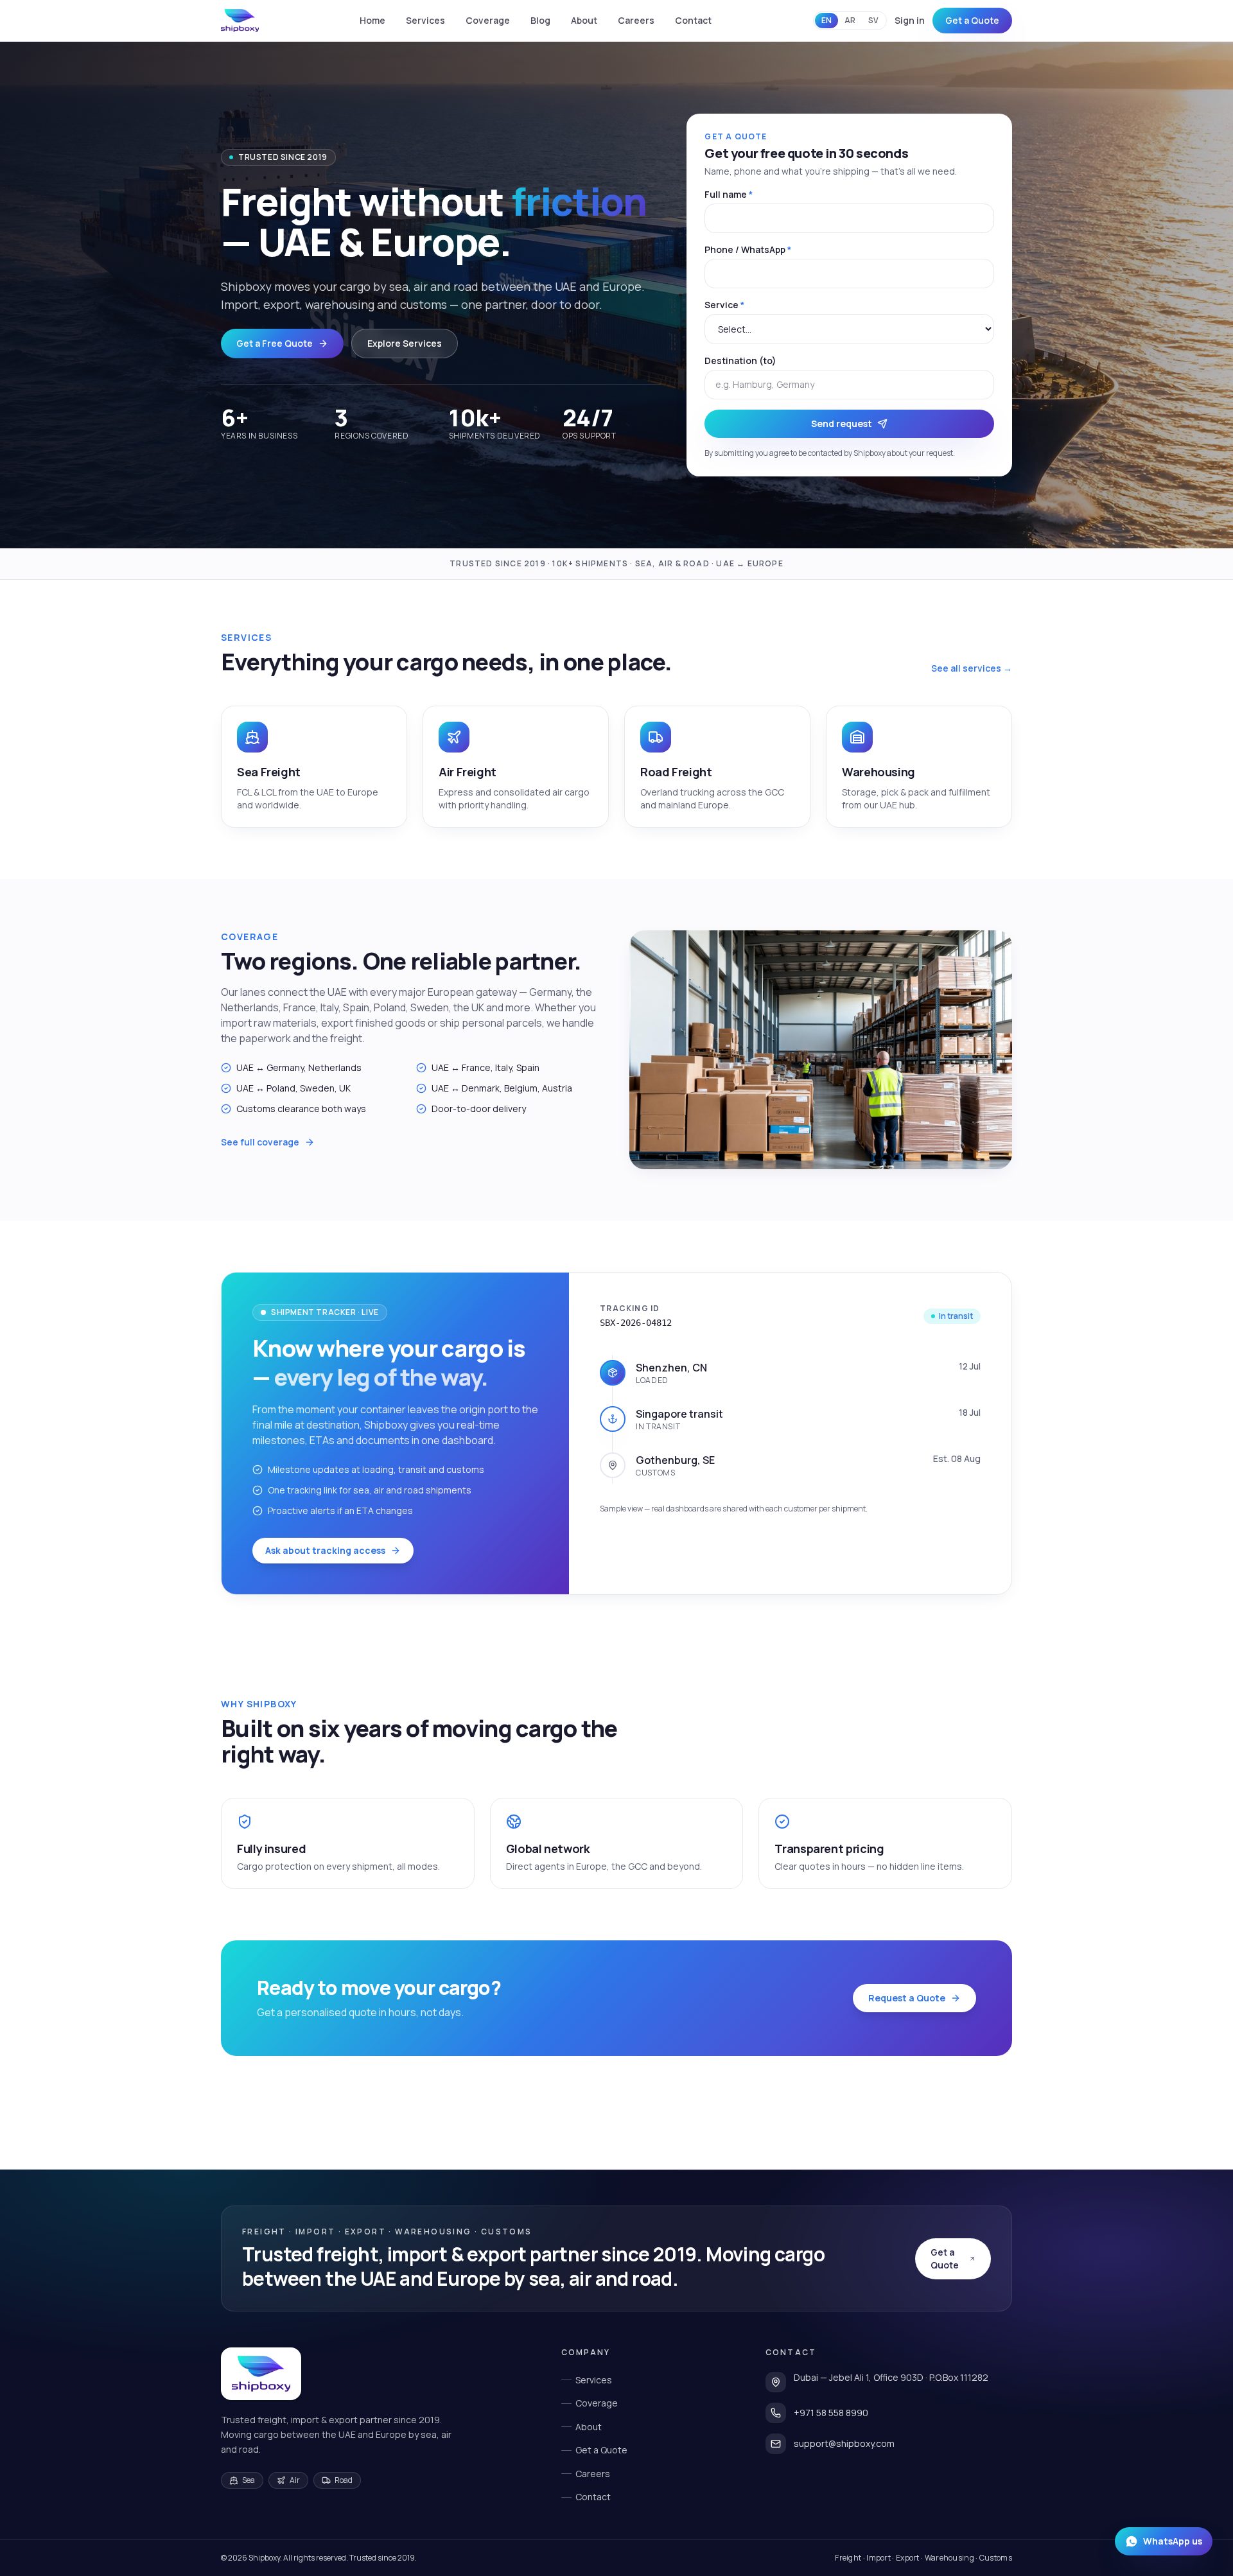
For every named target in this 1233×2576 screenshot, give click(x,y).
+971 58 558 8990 (831, 2413)
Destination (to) (740, 361)
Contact (693, 20)
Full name (729, 194)
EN (826, 20)
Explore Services (405, 343)
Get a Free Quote (275, 343)
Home (372, 20)
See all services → (972, 668)
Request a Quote (907, 1998)
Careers (636, 20)
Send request (842, 423)
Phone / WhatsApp (748, 249)
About (584, 20)
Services (425, 20)
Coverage (488, 20)
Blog (540, 20)
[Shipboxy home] (261, 2374)
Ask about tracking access (325, 1550)
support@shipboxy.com (844, 2443)
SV (873, 20)
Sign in (910, 20)
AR (850, 20)
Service (724, 305)
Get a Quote (972, 20)
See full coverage (260, 1142)
